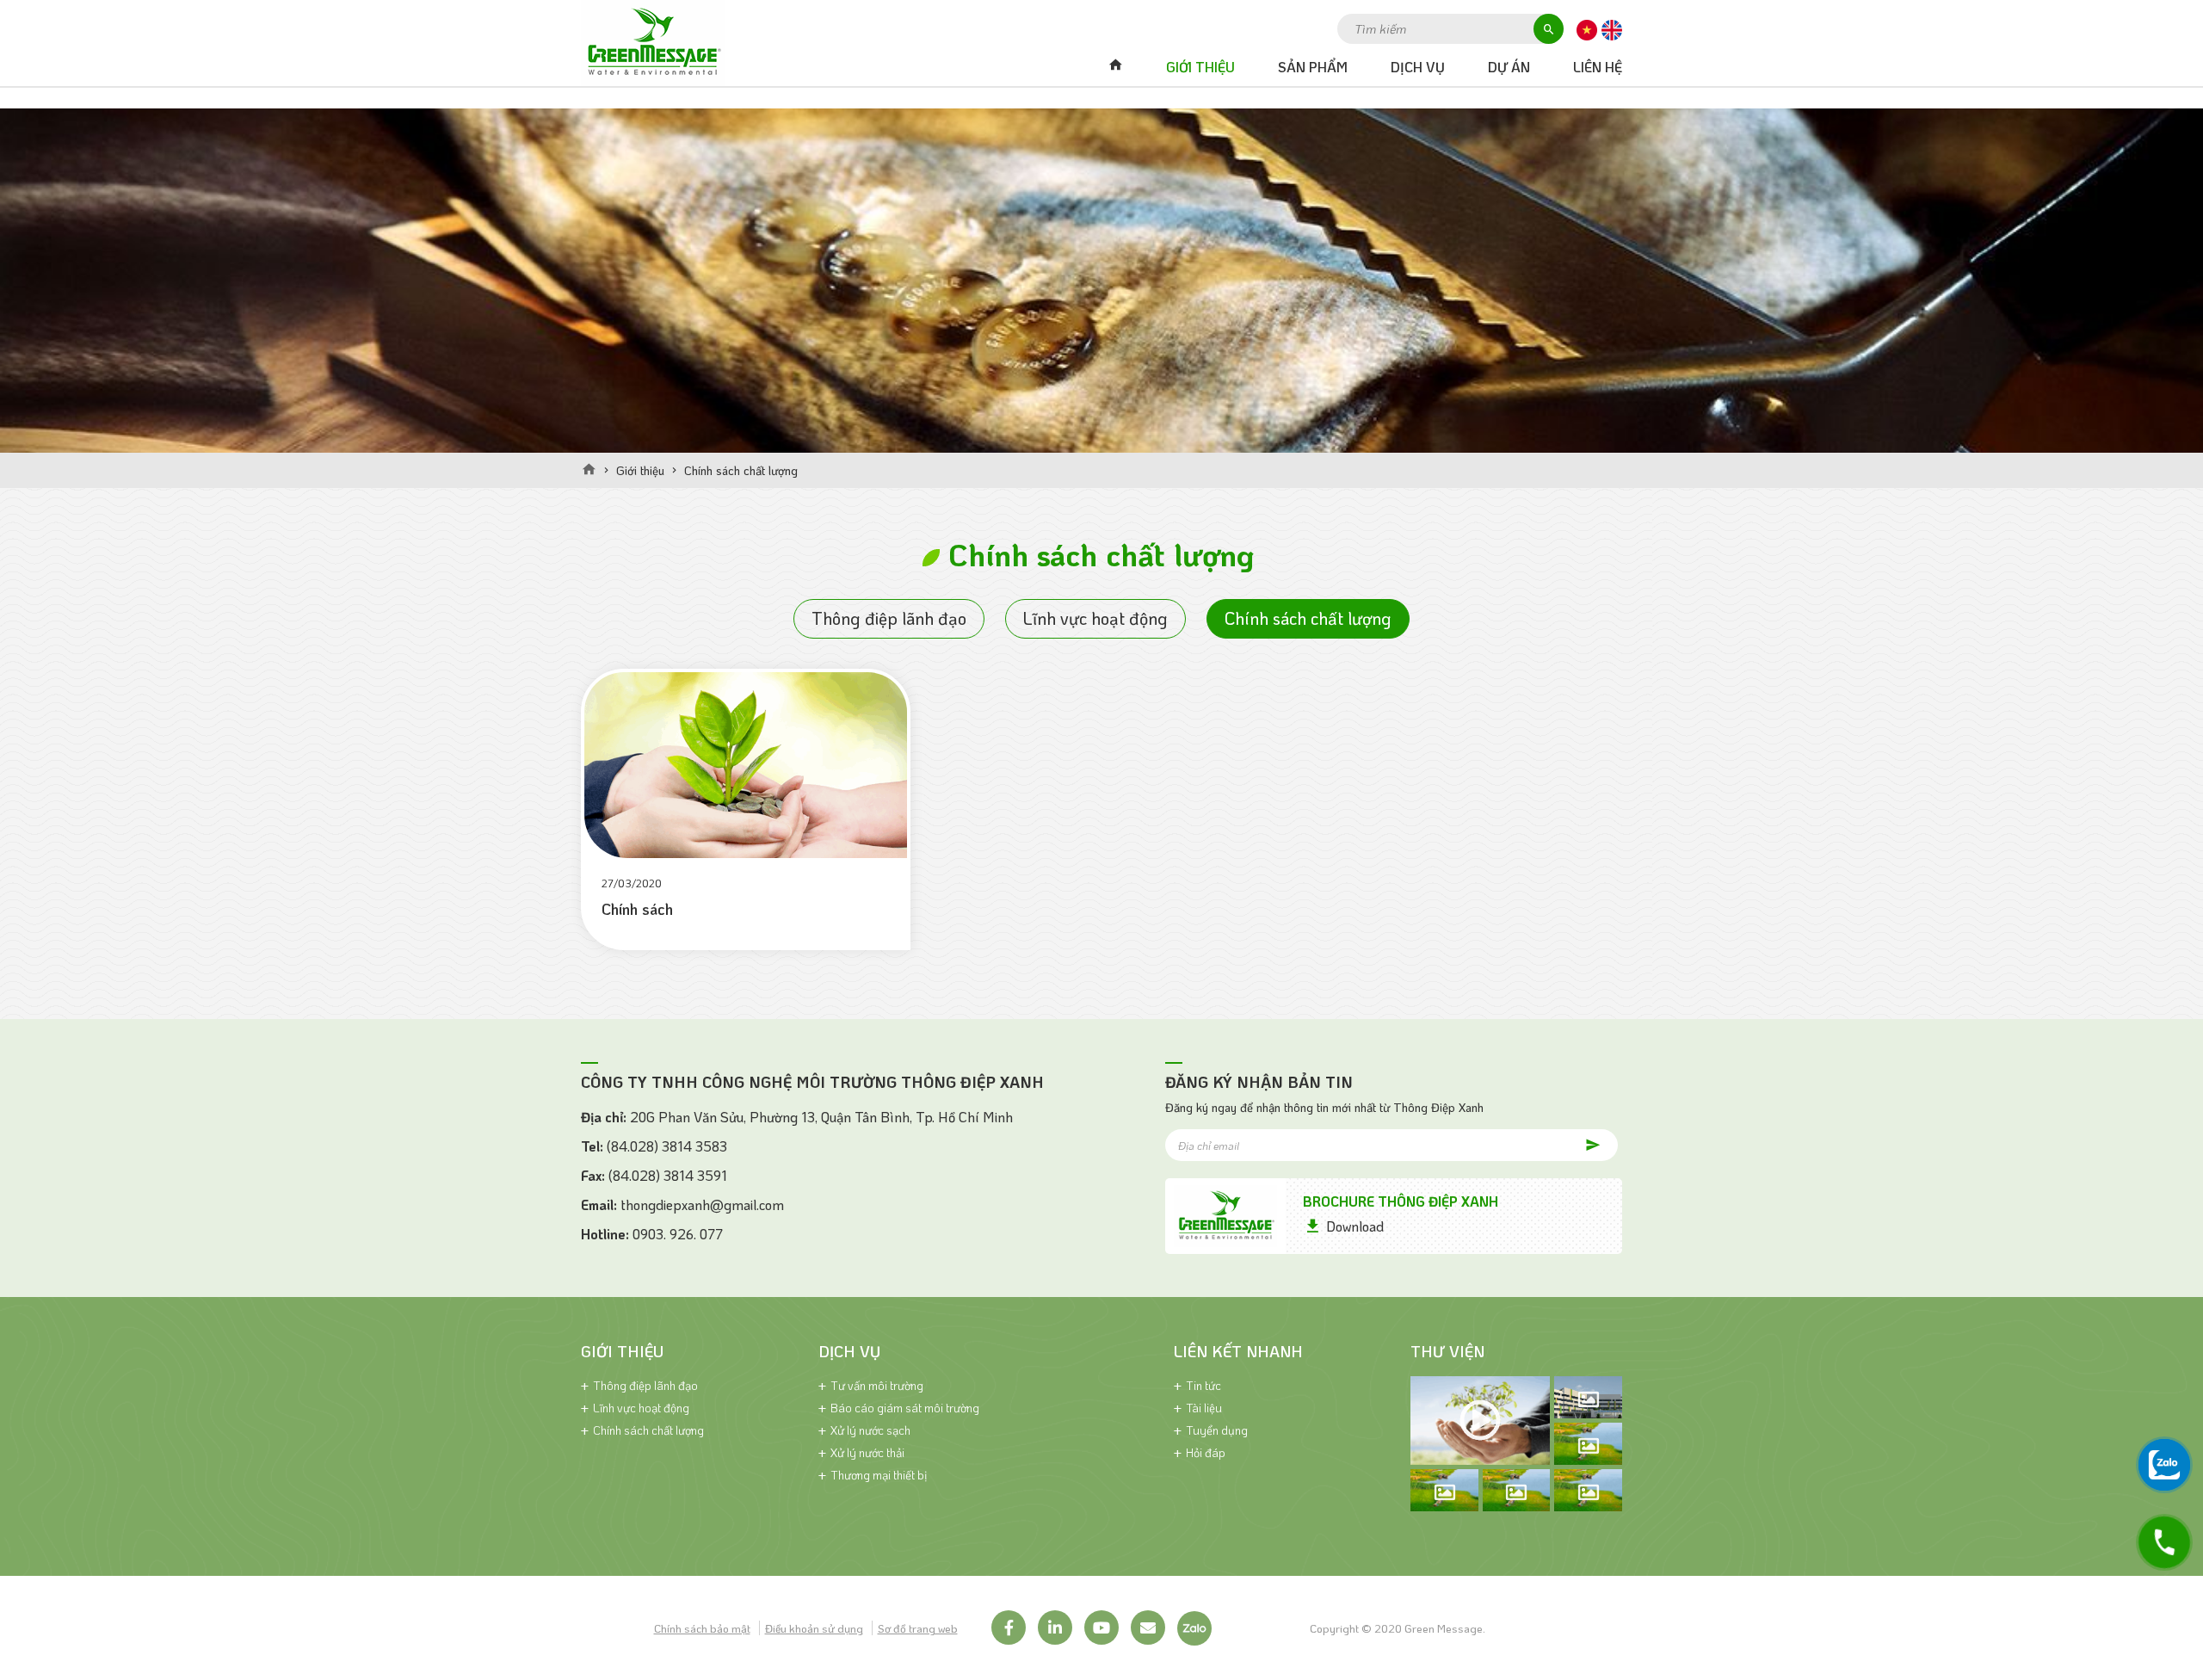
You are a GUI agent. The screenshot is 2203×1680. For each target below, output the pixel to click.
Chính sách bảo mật (702, 1628)
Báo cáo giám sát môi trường (905, 1408)
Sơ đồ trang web (918, 1628)
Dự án (1509, 67)
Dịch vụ (1418, 67)
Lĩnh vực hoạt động (1095, 618)
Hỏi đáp (1206, 1452)
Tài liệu (1204, 1408)
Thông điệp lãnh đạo (889, 618)
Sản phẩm (1313, 67)
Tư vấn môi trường (877, 1385)
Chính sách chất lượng (1308, 618)
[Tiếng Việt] (1587, 28)
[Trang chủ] (589, 469)
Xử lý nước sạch (870, 1430)
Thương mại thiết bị (879, 1475)
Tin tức (1203, 1385)
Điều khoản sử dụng (814, 1628)
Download (1355, 1226)
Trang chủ (1115, 67)
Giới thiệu (1200, 67)
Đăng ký (1581, 1144)
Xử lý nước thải (867, 1452)
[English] (1612, 28)
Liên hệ (1598, 67)
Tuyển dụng (1217, 1430)
